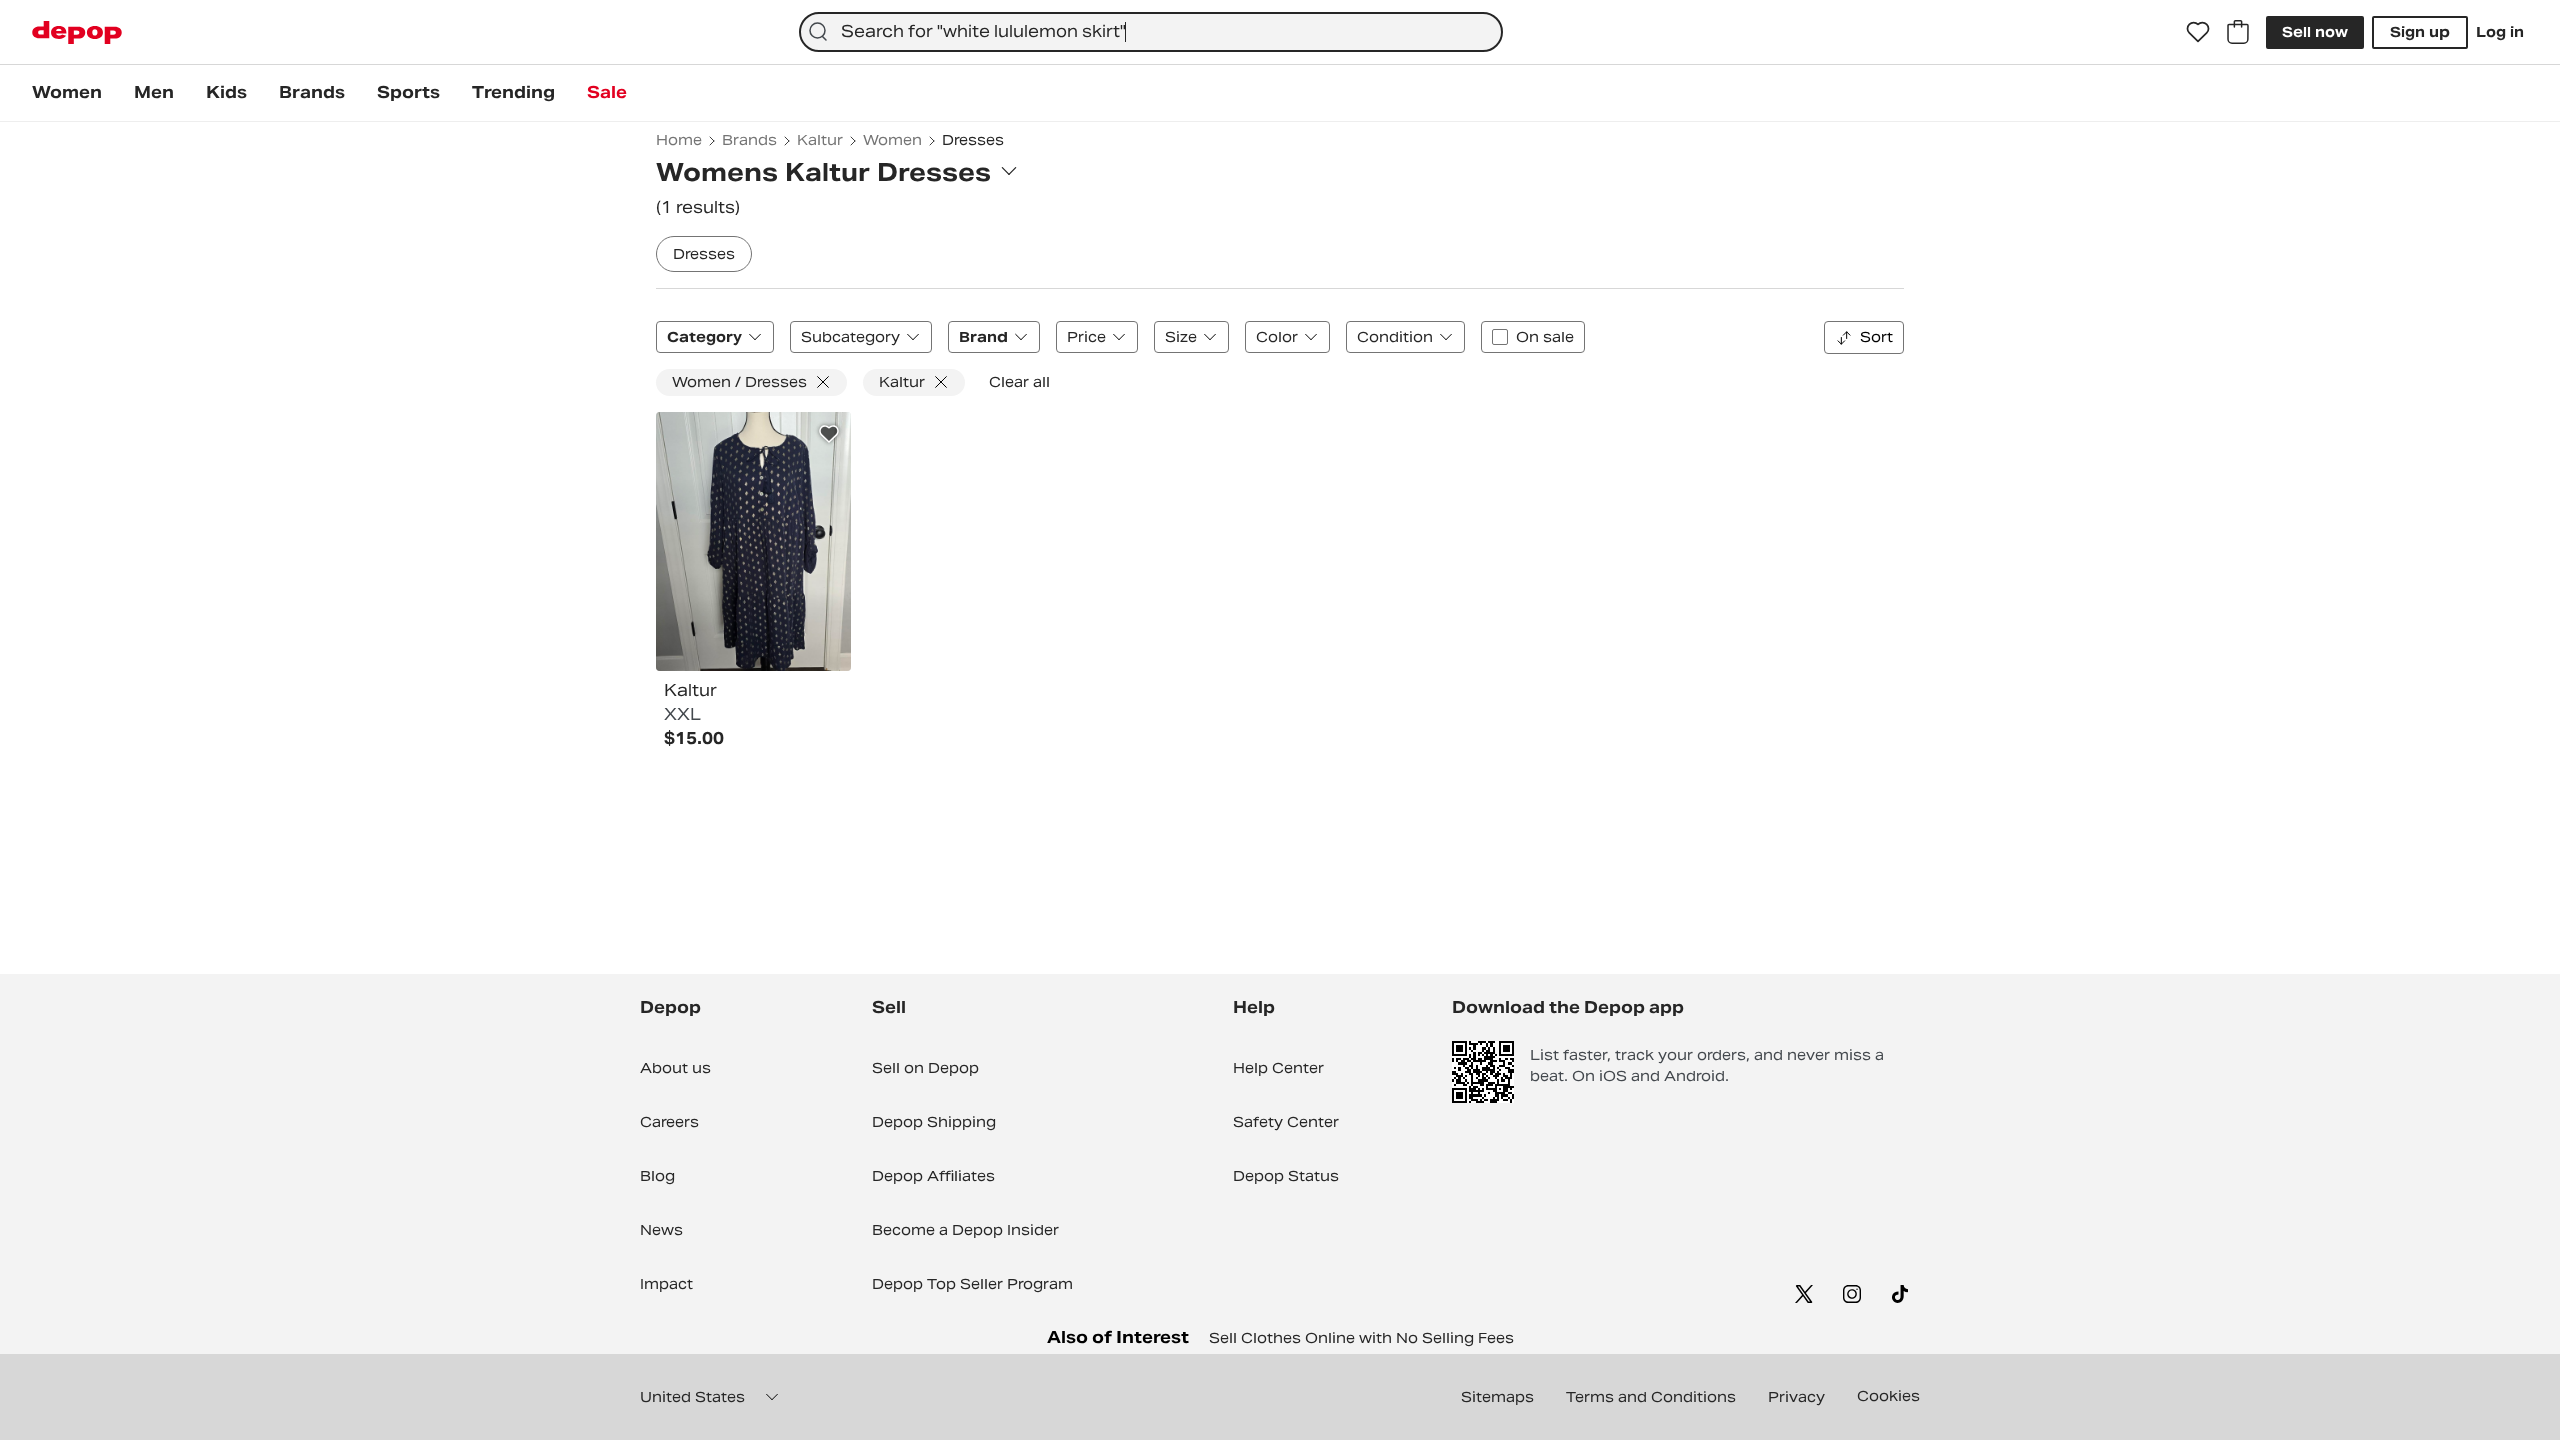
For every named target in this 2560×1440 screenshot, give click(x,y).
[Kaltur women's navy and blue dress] (753, 542)
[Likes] (2198, 32)
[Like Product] (829, 434)
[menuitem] (67, 93)
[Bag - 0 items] (2238, 32)
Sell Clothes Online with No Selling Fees (1361, 1338)
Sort (1876, 337)
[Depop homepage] (77, 32)
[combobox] (1151, 32)
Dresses (704, 254)
